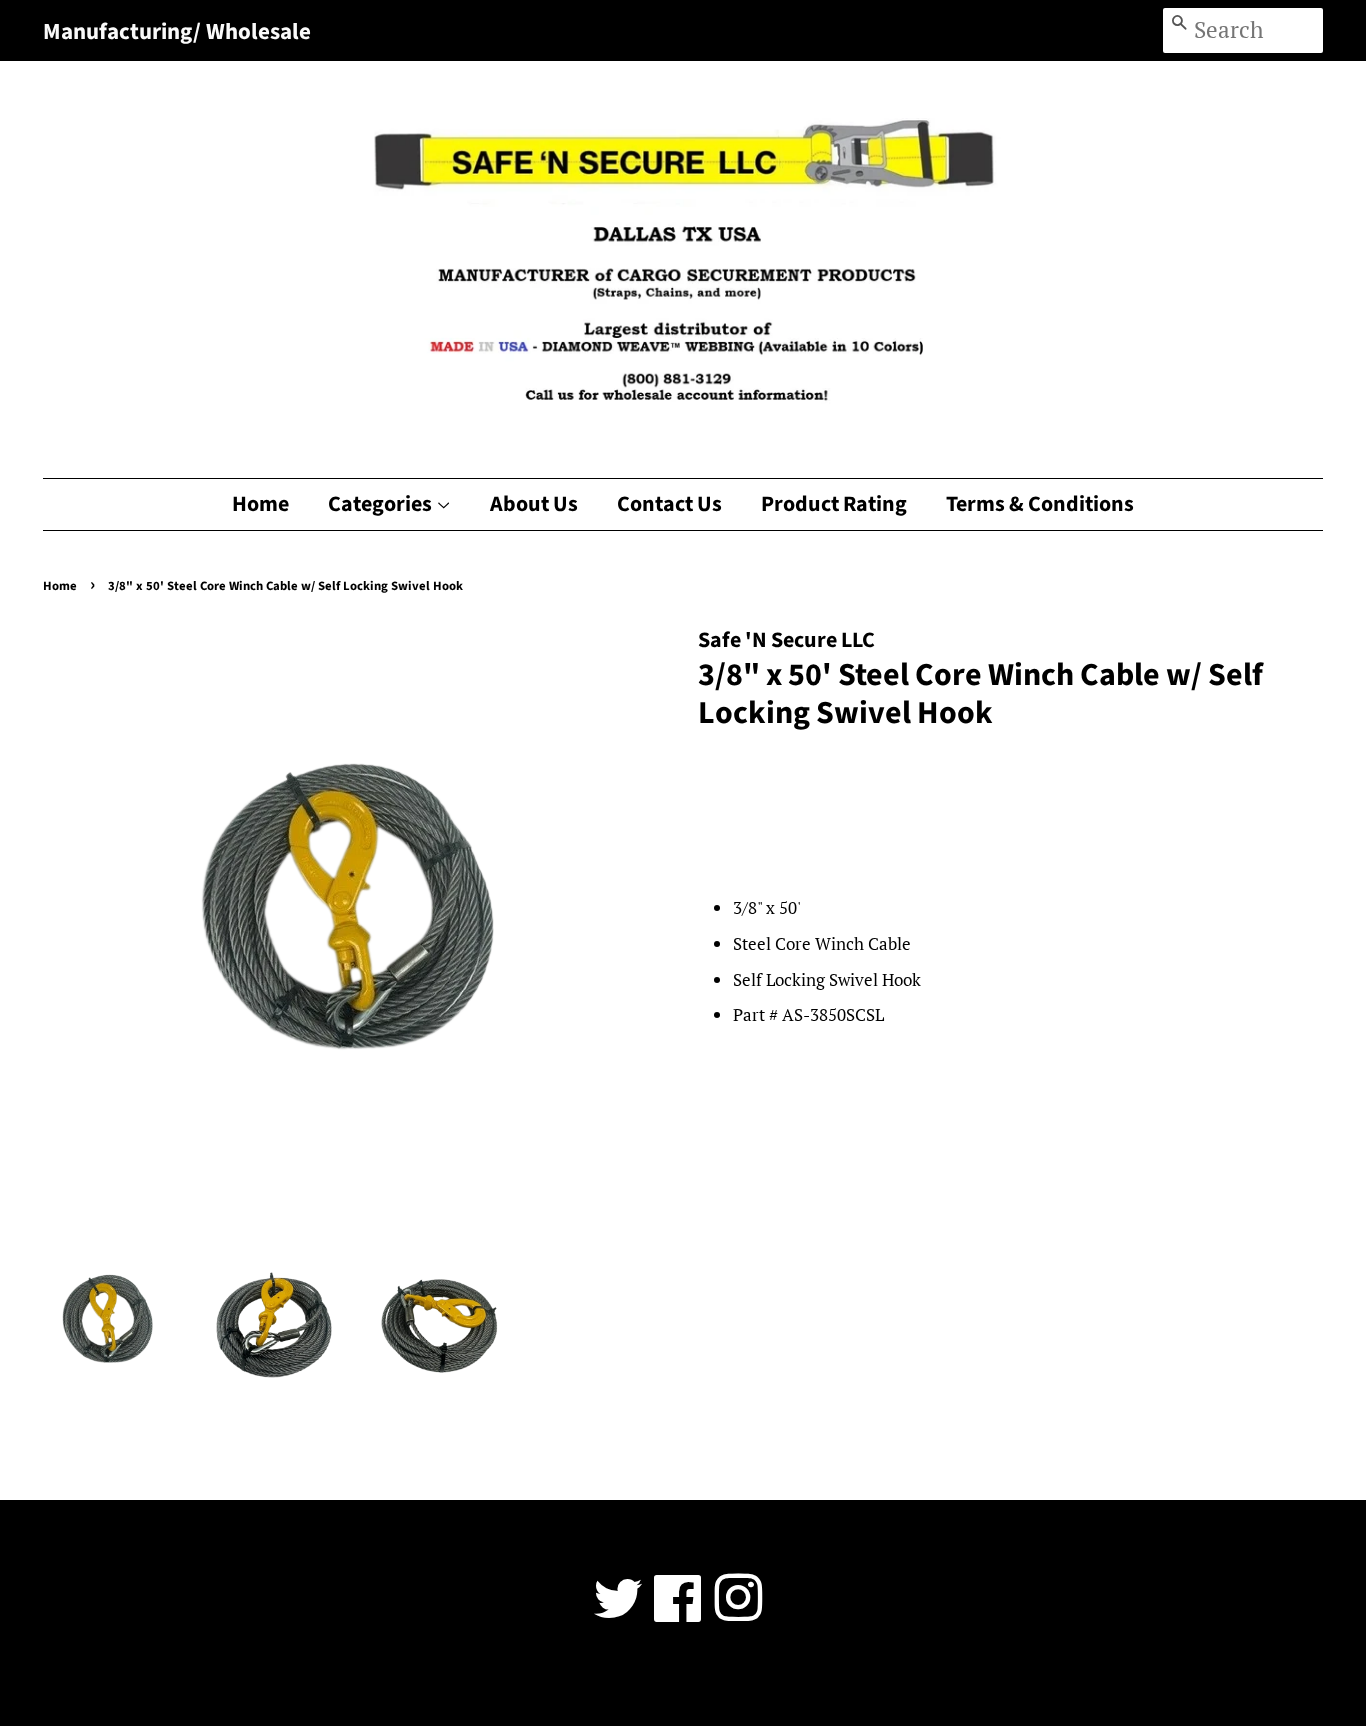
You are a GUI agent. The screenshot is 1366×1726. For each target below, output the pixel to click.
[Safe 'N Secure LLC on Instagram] (738, 1612)
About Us (534, 504)
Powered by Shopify (800, 1682)
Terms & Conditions (1040, 504)
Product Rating (834, 504)
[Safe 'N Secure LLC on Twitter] (618, 1612)
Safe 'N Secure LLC (675, 1682)
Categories (382, 504)
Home (260, 504)
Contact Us (669, 504)
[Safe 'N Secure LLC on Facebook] (678, 1612)
